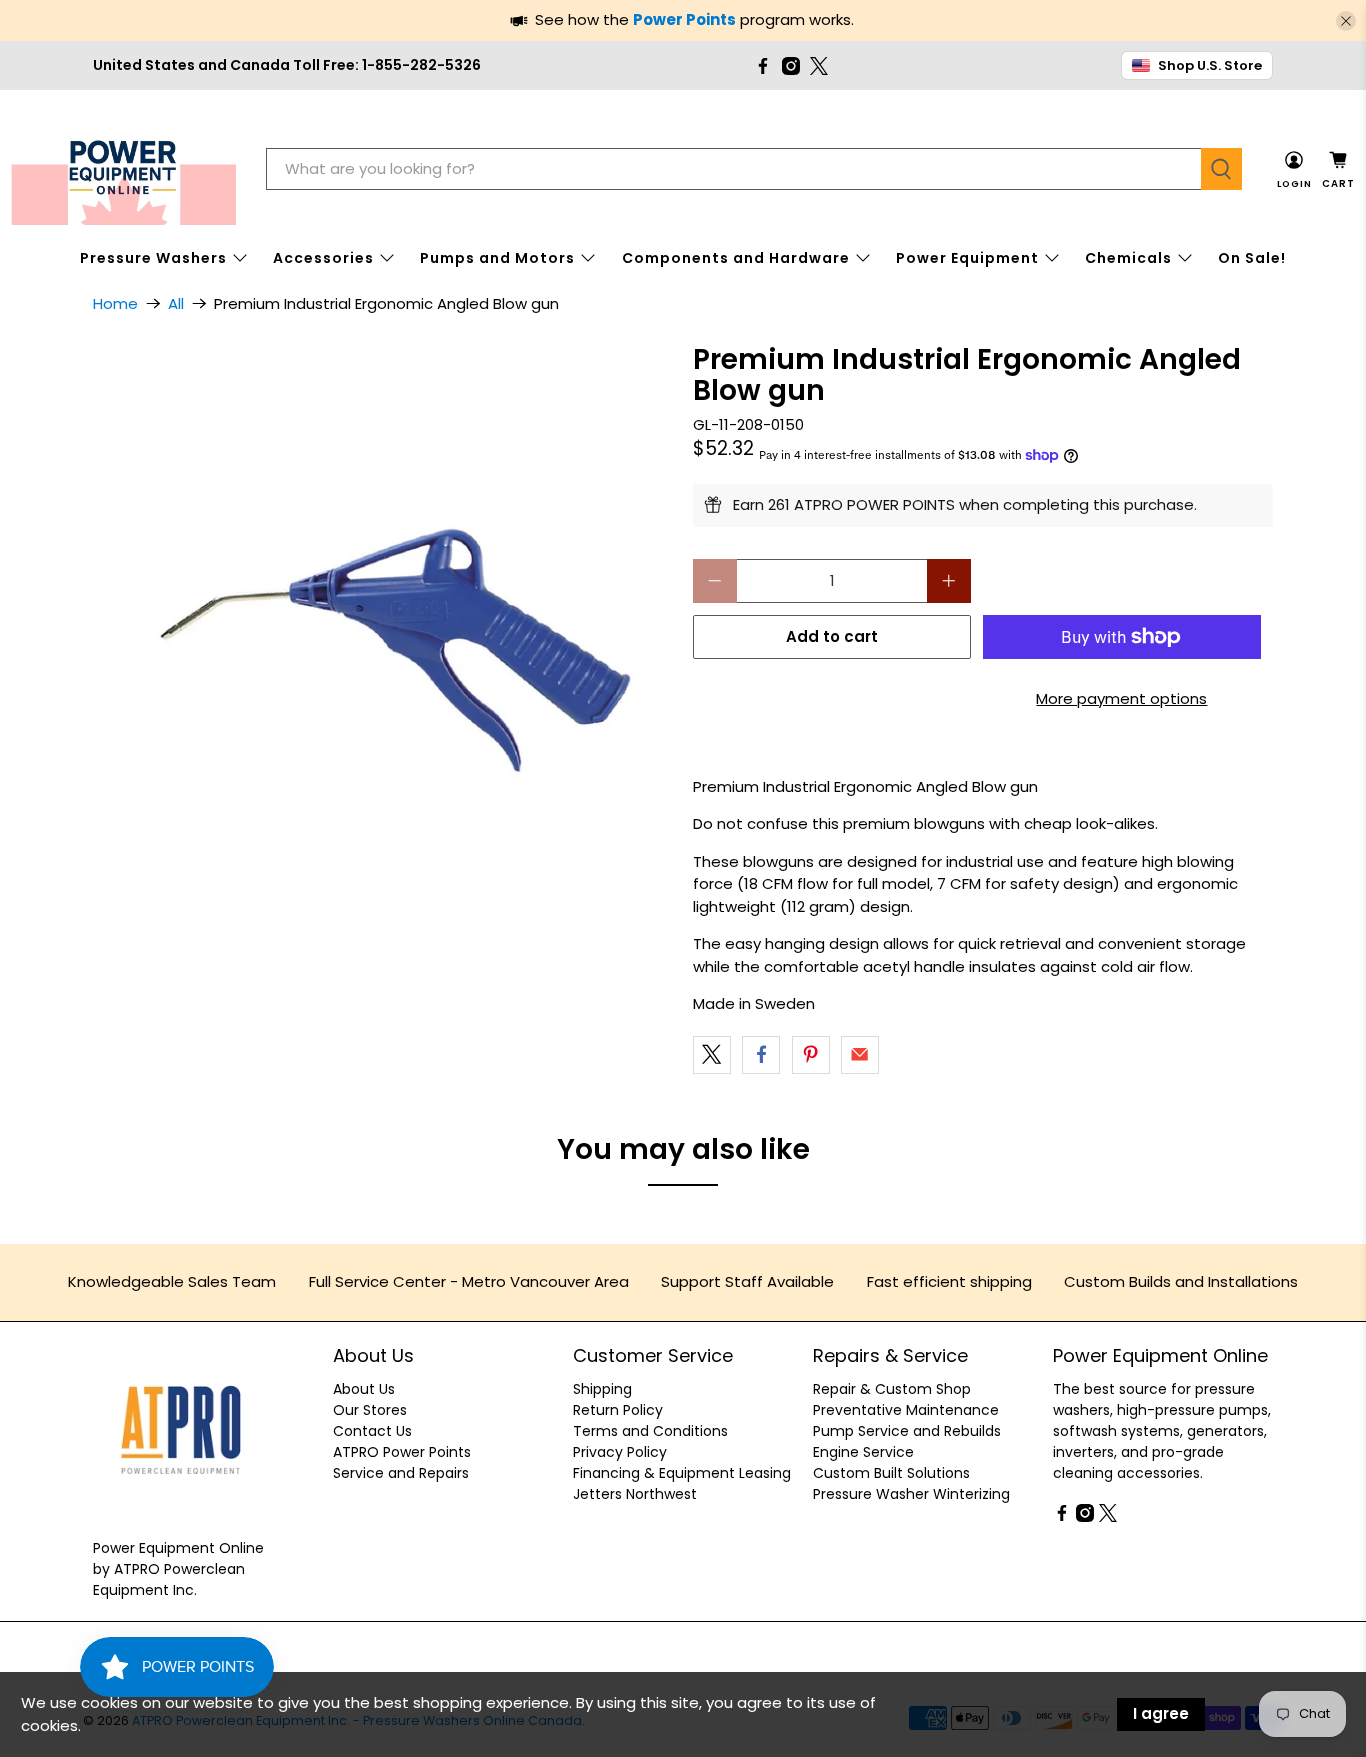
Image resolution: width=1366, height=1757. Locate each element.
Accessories (323, 258)
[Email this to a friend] (860, 1055)
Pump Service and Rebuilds (907, 1431)
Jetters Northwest (635, 1494)
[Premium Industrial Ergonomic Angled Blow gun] (383, 634)
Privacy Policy (620, 1452)
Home (115, 303)
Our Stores (370, 1410)
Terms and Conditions (650, 1431)
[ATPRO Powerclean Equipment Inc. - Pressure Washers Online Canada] (123, 169)
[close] (1346, 21)
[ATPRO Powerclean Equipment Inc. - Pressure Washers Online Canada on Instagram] (791, 66)
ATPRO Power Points (402, 1452)
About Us (364, 1389)
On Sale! (1252, 258)
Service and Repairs (401, 1473)
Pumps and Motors (497, 258)
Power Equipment (967, 258)
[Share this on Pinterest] (811, 1055)
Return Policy (618, 1410)
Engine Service (863, 1452)
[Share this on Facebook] (761, 1055)
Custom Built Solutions (891, 1473)
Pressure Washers (153, 258)
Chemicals (1128, 258)
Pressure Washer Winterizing (911, 1494)
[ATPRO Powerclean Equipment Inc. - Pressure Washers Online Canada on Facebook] (763, 66)
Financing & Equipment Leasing (682, 1473)
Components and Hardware (736, 258)
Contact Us (372, 1431)
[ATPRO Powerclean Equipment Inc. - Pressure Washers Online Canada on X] (819, 66)
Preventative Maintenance (906, 1410)
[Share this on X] (712, 1055)
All (176, 303)
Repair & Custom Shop (892, 1389)
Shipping (602, 1389)
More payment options (1121, 698)
